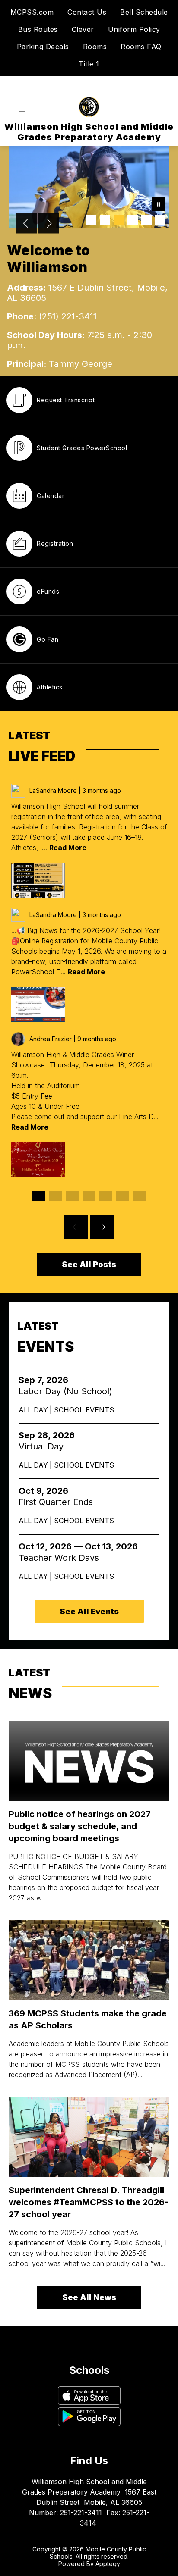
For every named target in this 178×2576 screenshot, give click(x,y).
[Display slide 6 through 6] (122, 1196)
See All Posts (89, 1264)
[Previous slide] (76, 1227)
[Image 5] (146, 220)
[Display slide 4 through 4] (89, 1196)
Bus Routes (38, 29)
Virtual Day (44, 1446)
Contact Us (87, 12)
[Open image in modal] (38, 880)
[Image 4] (133, 220)
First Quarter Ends (59, 1502)
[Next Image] (49, 224)
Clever (83, 29)
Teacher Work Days (63, 1558)
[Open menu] (22, 111)
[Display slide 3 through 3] (72, 1196)
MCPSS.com (32, 12)
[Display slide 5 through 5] (106, 1196)
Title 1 (89, 64)
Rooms (95, 47)
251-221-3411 (81, 2513)
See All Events (89, 1611)
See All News (89, 2297)
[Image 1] (91, 220)
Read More (68, 848)
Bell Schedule (144, 12)
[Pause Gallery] (159, 205)
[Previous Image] (26, 224)
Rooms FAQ (141, 47)
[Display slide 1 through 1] (39, 1196)
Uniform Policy (134, 29)
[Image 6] (160, 220)
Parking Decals (43, 47)
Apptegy (108, 2564)
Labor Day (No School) (68, 1391)
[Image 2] (105, 220)
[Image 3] (119, 220)
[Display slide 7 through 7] (139, 1196)
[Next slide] (102, 1227)
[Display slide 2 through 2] (56, 1196)
